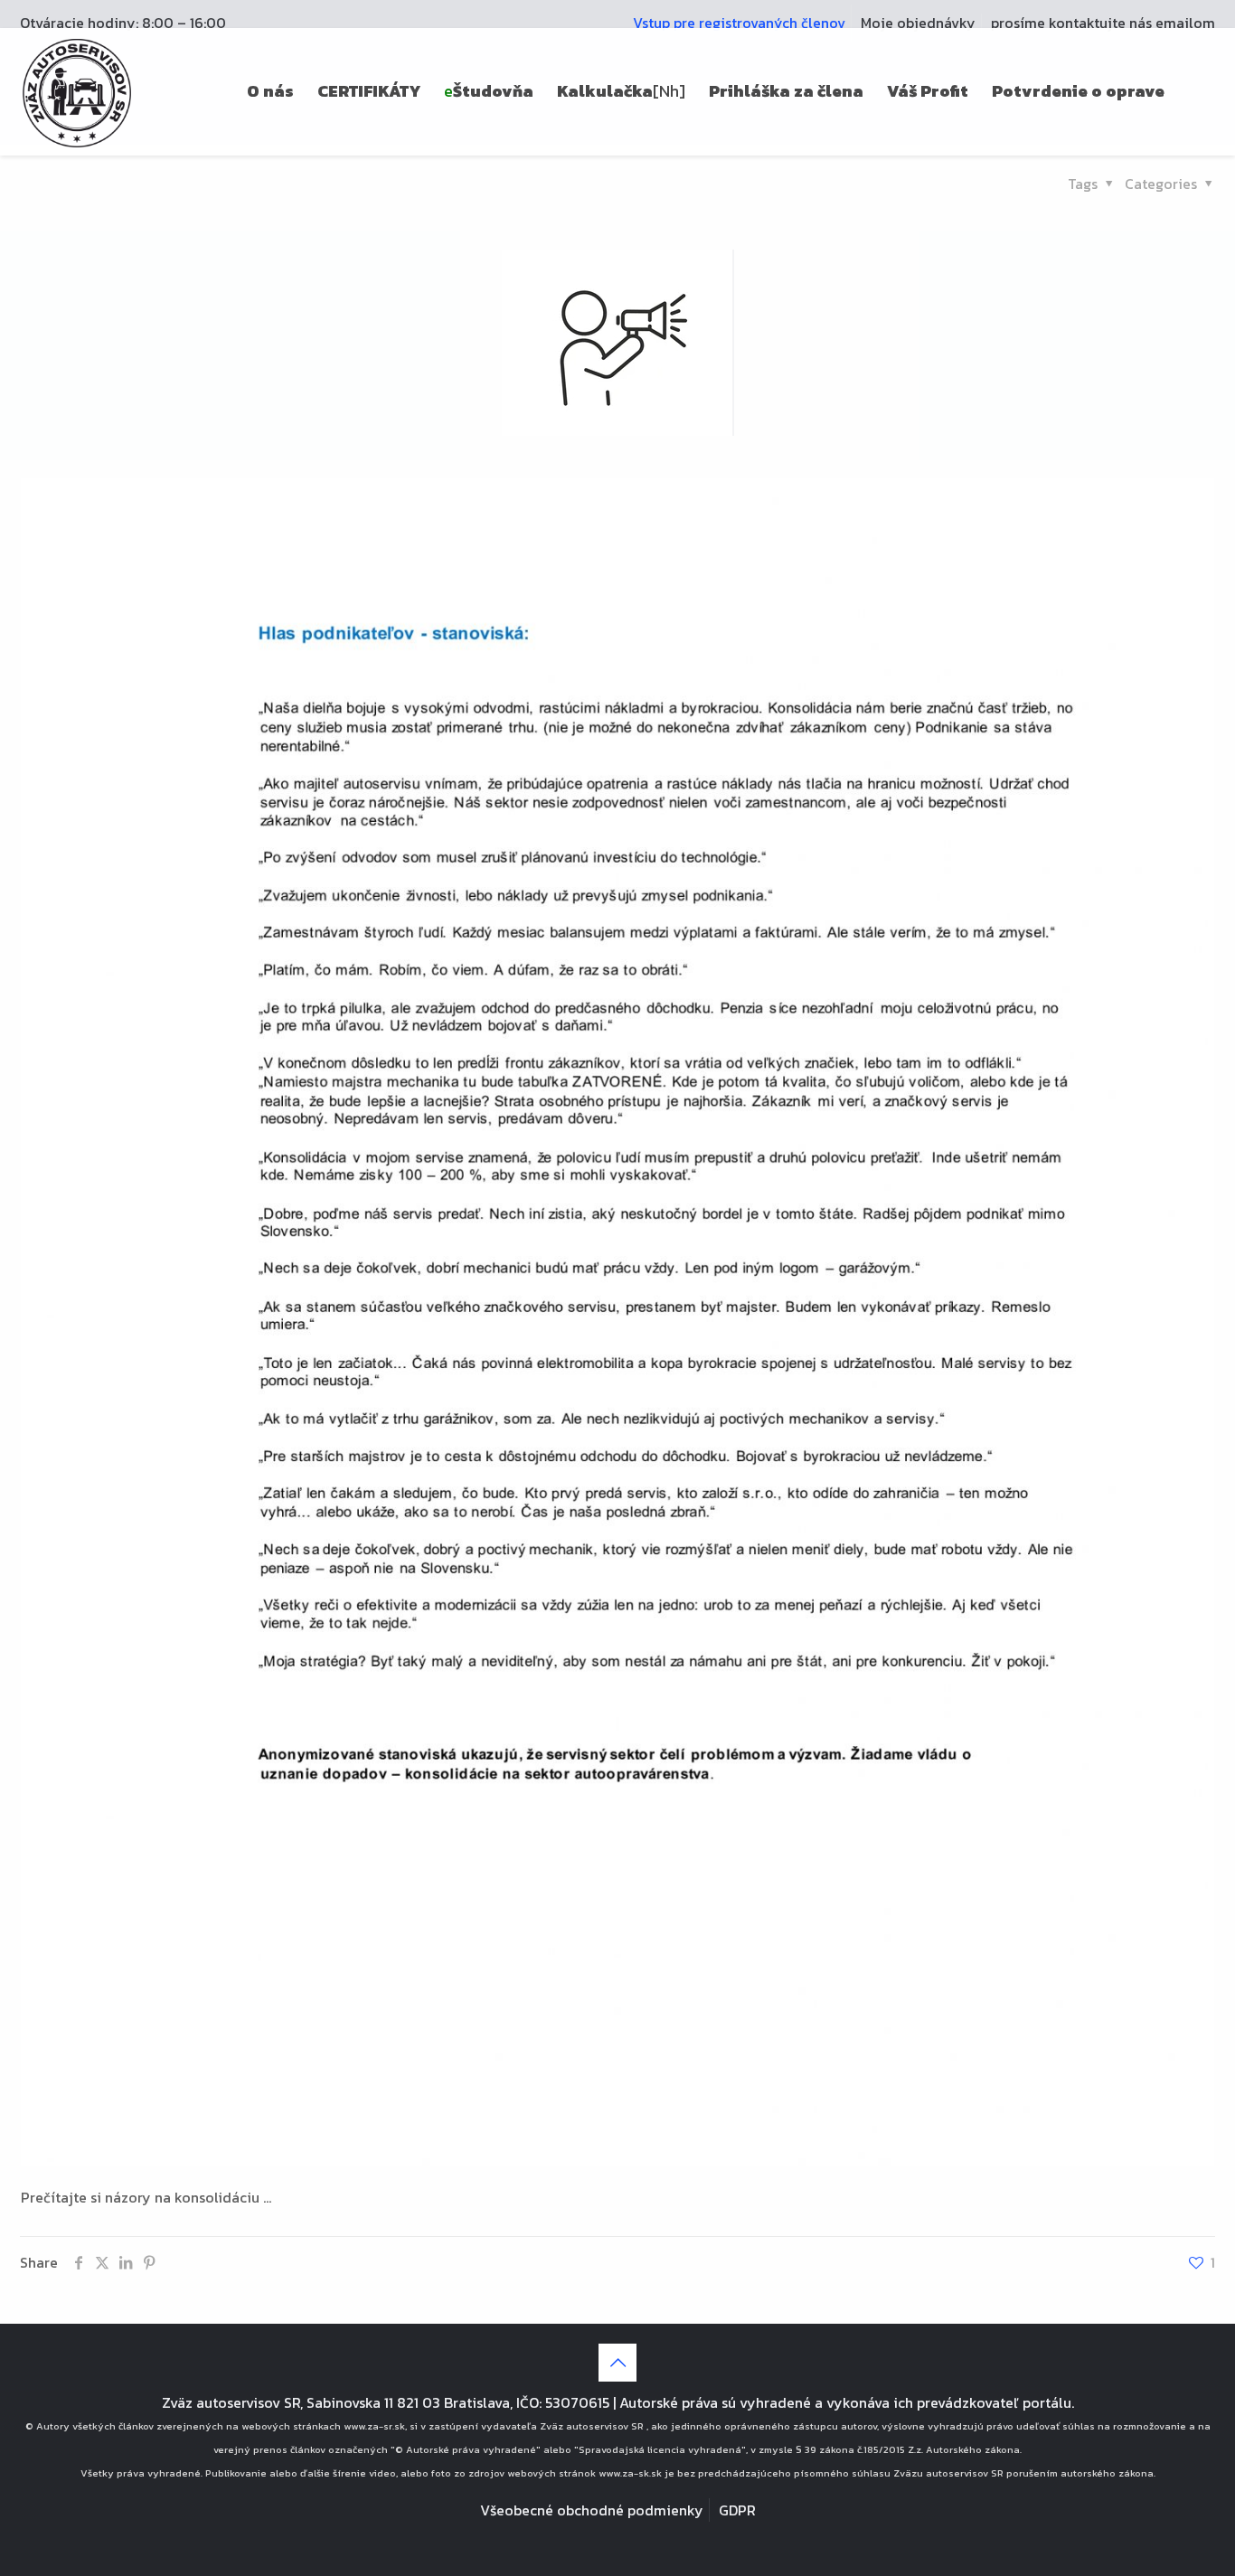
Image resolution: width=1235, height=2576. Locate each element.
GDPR (737, 2510)
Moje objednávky (918, 23)
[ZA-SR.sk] (77, 91)
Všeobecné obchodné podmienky (592, 2510)
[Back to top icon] (617, 2363)
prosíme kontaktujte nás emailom (1103, 23)
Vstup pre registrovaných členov (739, 23)
